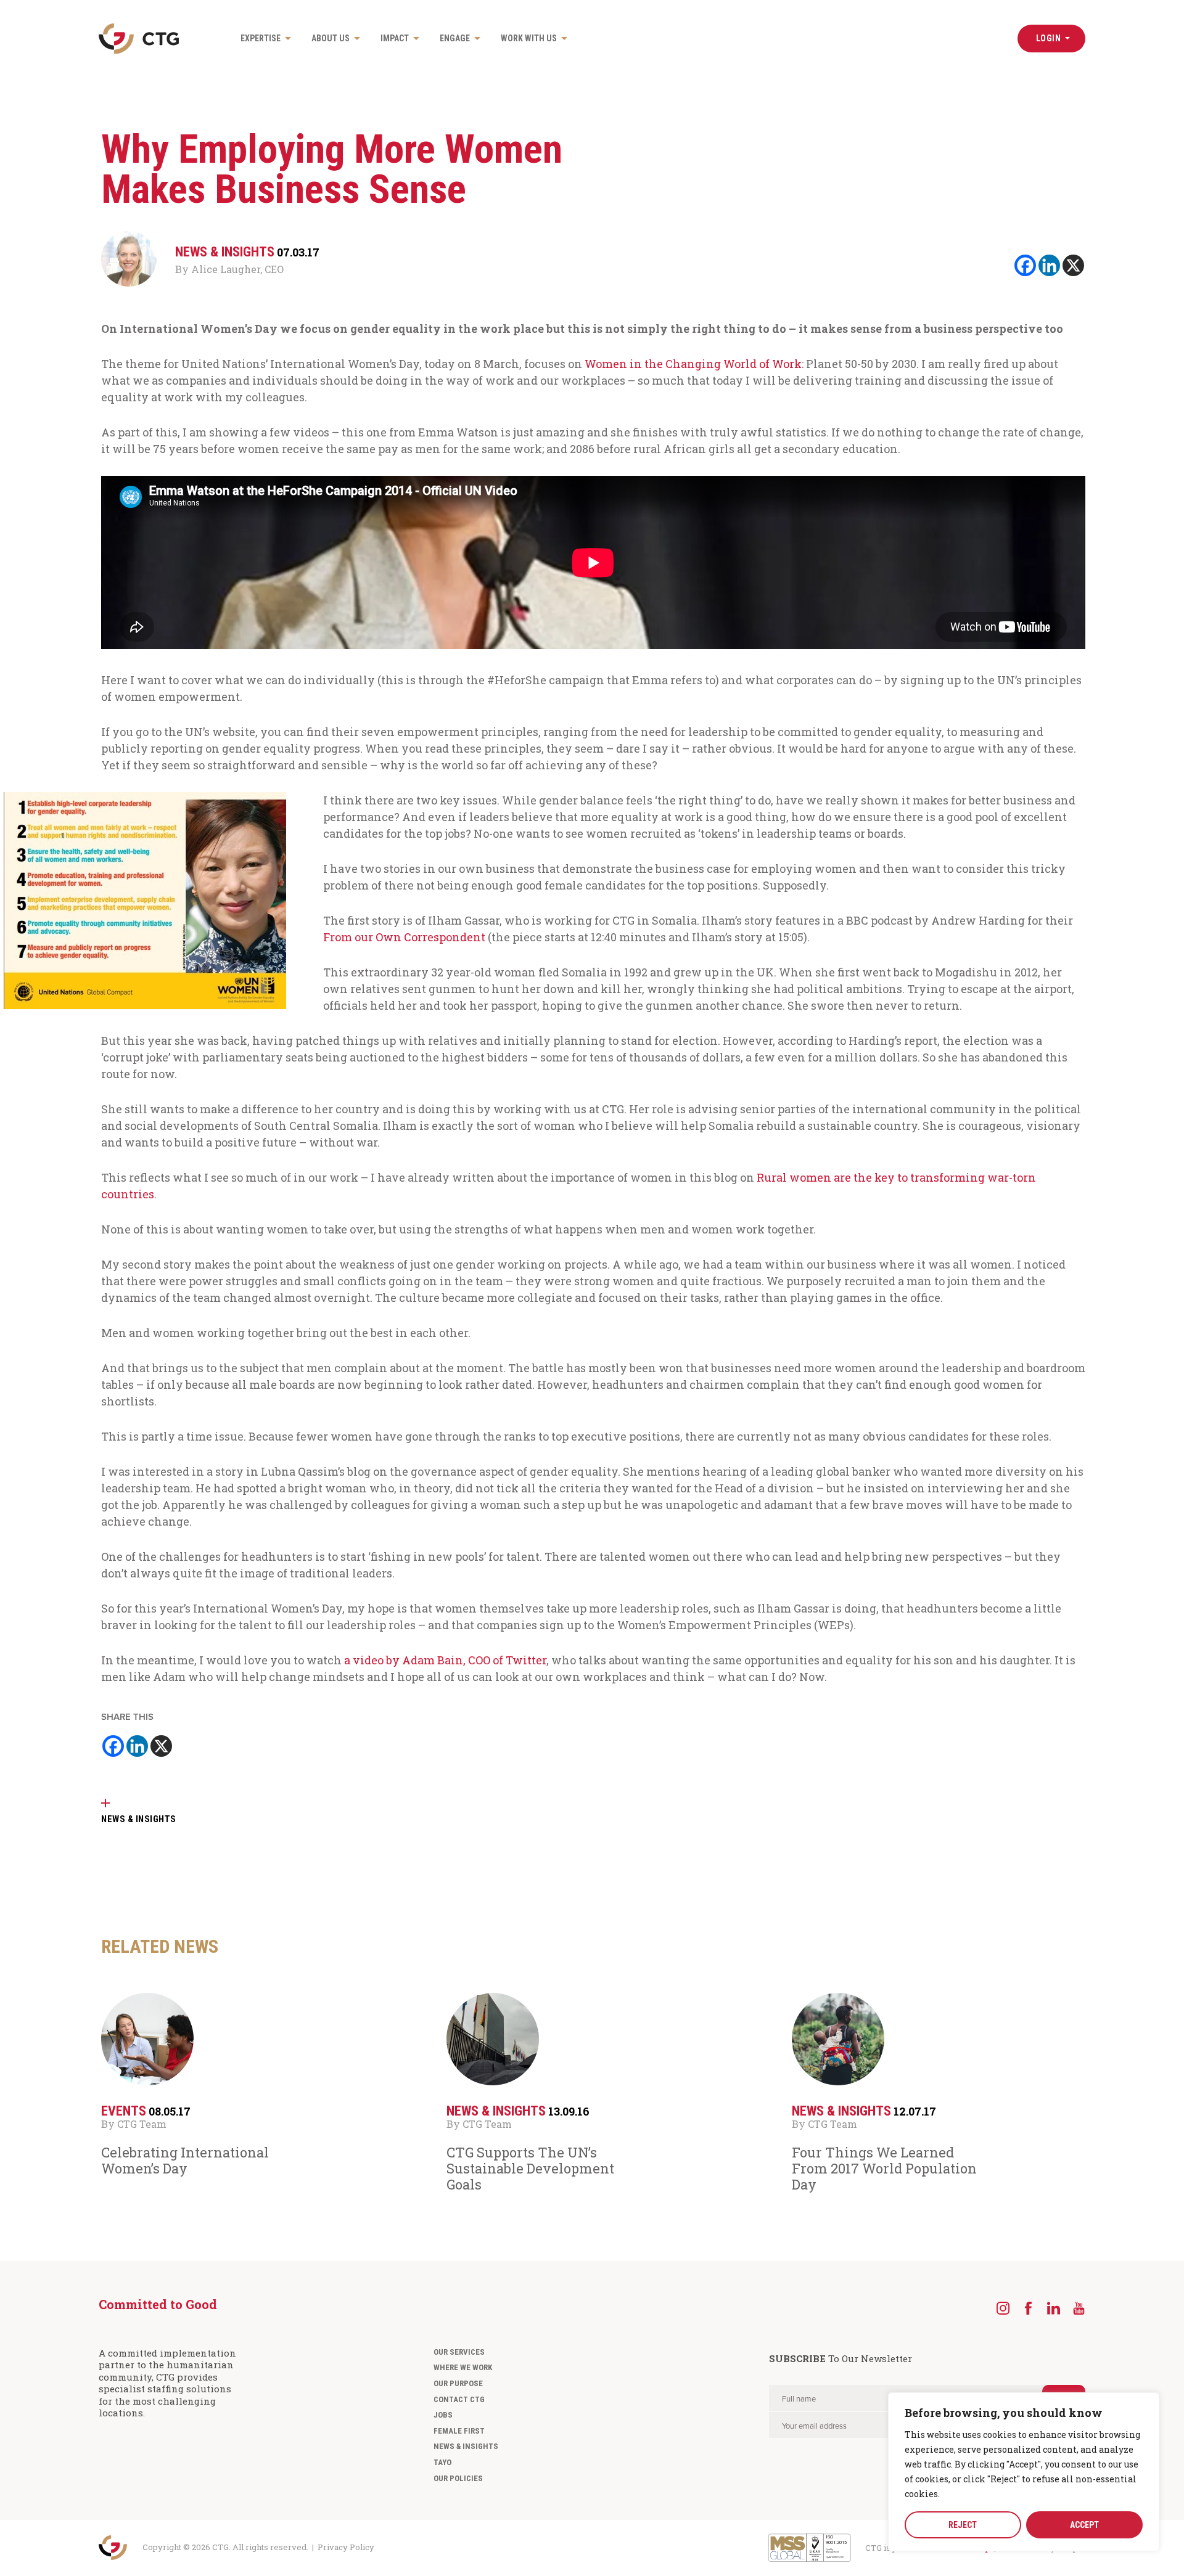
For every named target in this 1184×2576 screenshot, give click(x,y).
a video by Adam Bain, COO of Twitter (445, 1660)
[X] (1073, 265)
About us (331, 38)
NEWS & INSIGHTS (139, 1819)
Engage (455, 38)
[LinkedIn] (1054, 2308)
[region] (1024, 2472)
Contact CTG (459, 2399)
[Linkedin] (1049, 265)
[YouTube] (1079, 2308)
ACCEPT (1084, 2525)
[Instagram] (1003, 2308)
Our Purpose (458, 2383)
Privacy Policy (346, 2547)
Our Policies (458, 2478)
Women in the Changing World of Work (693, 364)
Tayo (442, 2462)
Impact (395, 38)
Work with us (529, 38)
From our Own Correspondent (405, 937)
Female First (459, 2431)
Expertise (261, 38)
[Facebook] (1025, 265)
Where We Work (463, 2367)
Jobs (443, 2415)
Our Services (459, 2352)
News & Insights (466, 2446)
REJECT (963, 2525)
